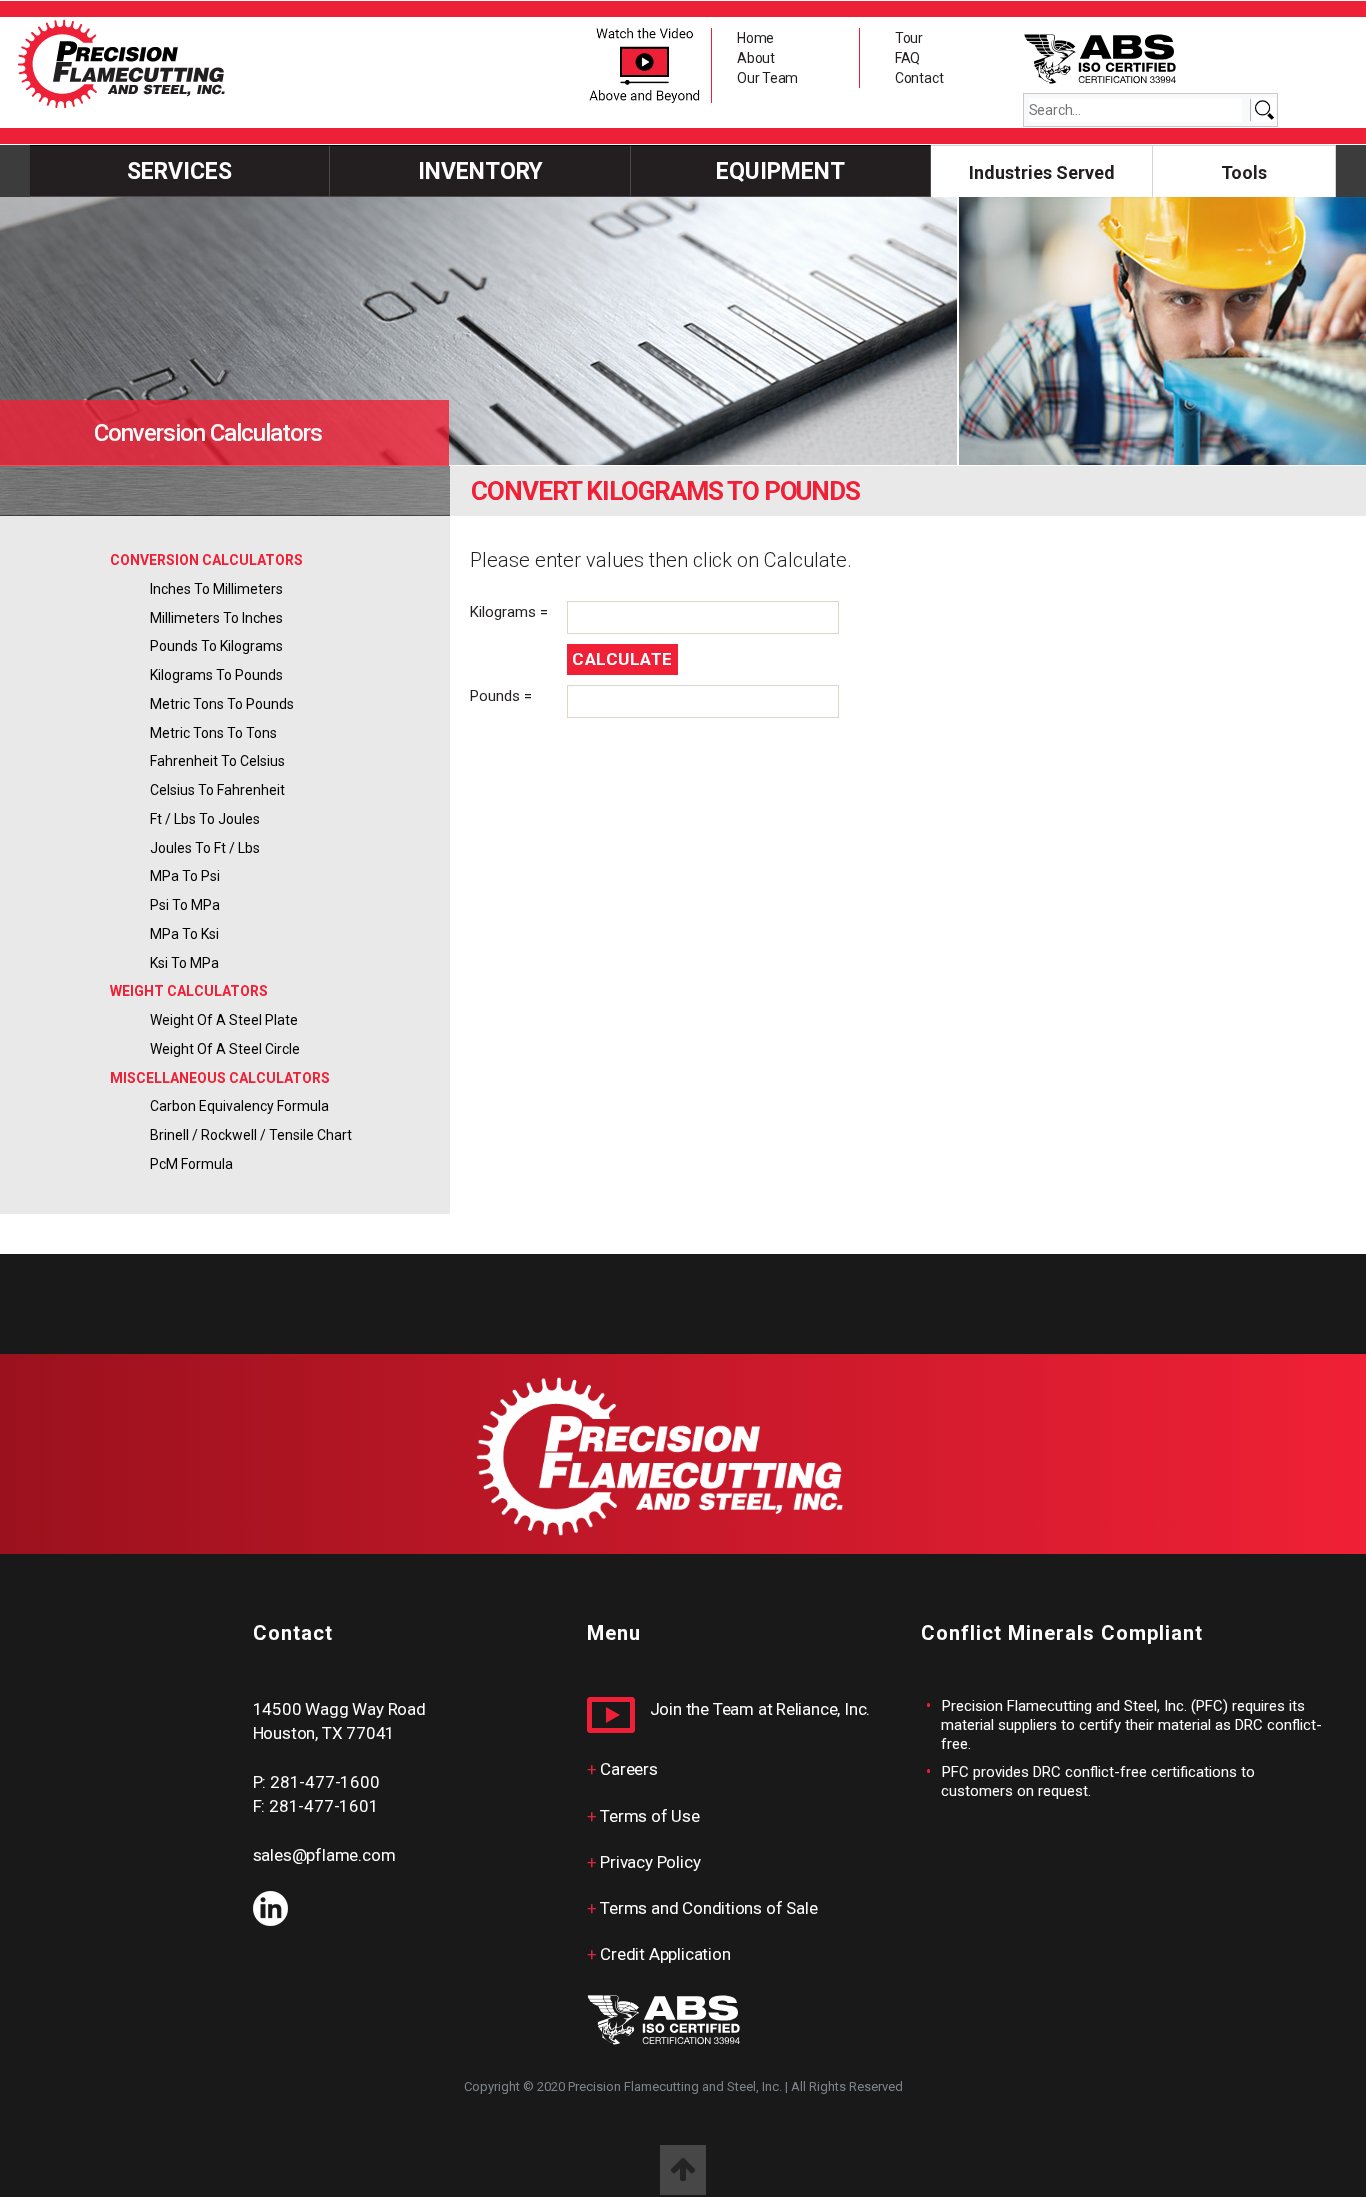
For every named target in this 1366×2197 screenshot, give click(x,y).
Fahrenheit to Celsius (217, 761)
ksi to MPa (184, 963)
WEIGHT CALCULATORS (189, 991)
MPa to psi (185, 876)
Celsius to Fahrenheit (217, 790)
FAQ (907, 58)
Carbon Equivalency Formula (239, 1106)
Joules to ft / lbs (205, 848)
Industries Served (1042, 172)
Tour (909, 38)
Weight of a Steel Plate (224, 1020)
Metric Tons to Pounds (222, 704)
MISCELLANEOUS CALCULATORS (220, 1078)
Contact (919, 78)
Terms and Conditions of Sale (708, 1908)
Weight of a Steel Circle (225, 1049)
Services (179, 171)
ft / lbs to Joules (205, 819)
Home (755, 38)
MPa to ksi (184, 934)
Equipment (780, 171)
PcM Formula (191, 1164)
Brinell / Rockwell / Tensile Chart (251, 1135)
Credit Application (665, 1954)
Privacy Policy (650, 1862)
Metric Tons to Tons (213, 733)
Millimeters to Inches (216, 618)
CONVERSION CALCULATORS (206, 560)
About (756, 58)
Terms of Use (649, 1816)
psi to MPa (185, 905)
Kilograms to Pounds (216, 675)
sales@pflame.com (324, 1855)
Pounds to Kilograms (216, 646)
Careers (629, 1769)
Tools (1244, 172)
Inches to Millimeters (216, 589)
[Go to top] (683, 2170)
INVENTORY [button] (480, 171)
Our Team (767, 78)
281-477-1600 (324, 1782)
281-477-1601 (323, 1806)
